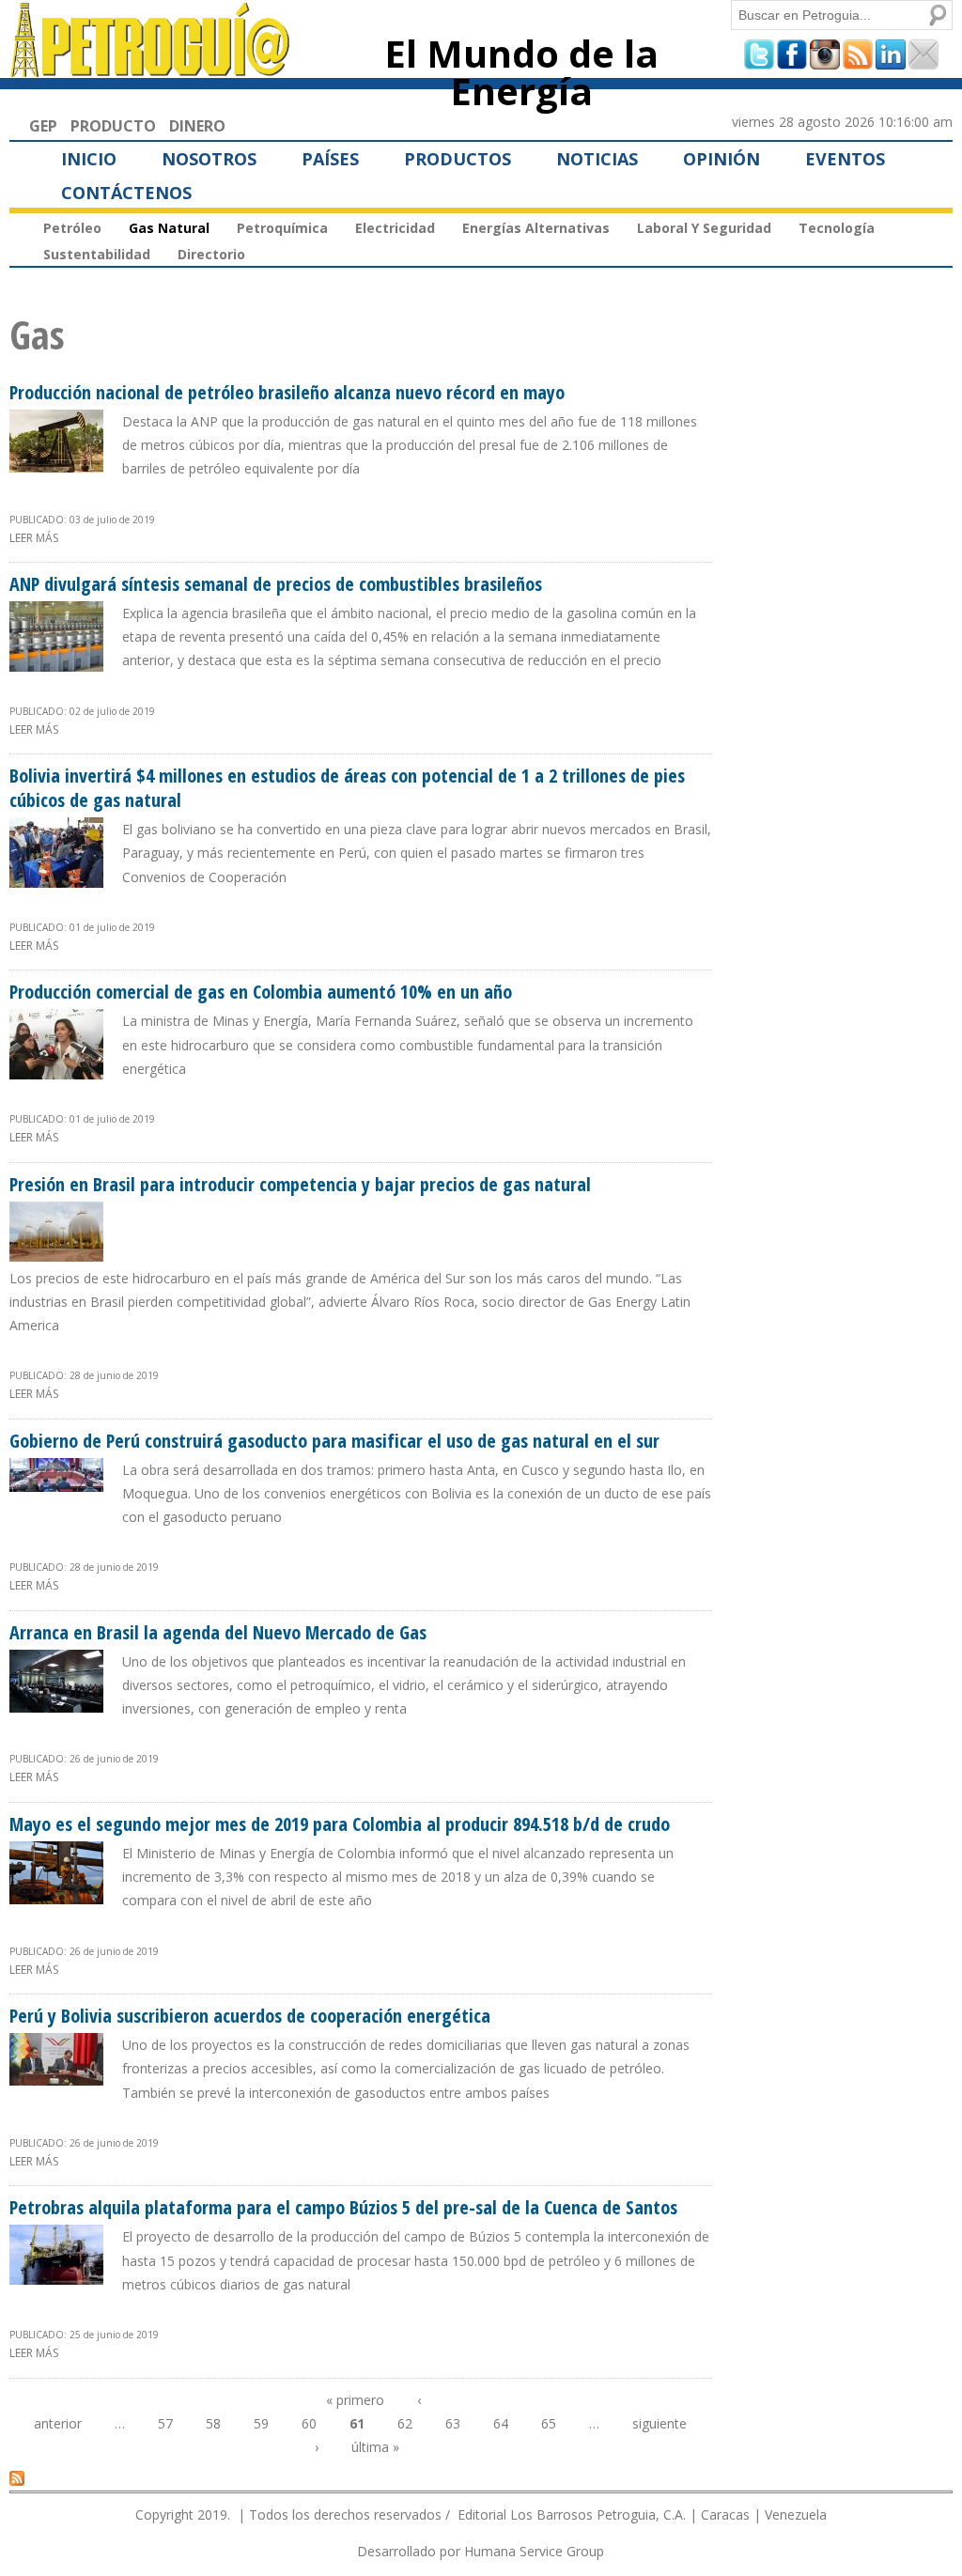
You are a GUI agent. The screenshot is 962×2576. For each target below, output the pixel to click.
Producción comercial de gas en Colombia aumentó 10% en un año (261, 992)
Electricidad (395, 228)
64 (501, 2423)
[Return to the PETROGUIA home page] (151, 69)
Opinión (721, 159)
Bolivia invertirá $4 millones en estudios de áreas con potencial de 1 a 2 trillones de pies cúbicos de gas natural (347, 788)
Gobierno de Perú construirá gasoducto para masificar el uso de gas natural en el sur (334, 1441)
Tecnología (837, 228)
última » (375, 2447)
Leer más (34, 538)
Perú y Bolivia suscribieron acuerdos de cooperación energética (250, 2016)
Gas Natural (169, 228)
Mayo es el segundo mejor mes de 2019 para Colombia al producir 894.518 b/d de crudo (340, 1824)
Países (330, 159)
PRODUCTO (113, 126)
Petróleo (72, 228)
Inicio (89, 159)
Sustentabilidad (97, 254)
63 (453, 2423)
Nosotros (209, 159)
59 (261, 2423)
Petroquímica (282, 228)
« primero (355, 2400)
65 (549, 2423)
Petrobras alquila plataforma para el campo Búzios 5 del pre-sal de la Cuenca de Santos (343, 2207)
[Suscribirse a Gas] (17, 2477)
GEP (43, 126)
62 (405, 2423)
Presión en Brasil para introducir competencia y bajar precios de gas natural (300, 1184)
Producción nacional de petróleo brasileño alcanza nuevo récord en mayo (287, 392)
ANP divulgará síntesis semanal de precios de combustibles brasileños (276, 584)
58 (213, 2423)
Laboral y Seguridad (704, 228)
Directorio (211, 254)
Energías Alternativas (536, 228)
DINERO (197, 126)
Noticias (597, 159)
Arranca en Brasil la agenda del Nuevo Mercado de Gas (218, 1632)
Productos (458, 159)
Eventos (845, 159)
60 (309, 2423)
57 (165, 2423)
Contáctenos (126, 193)
